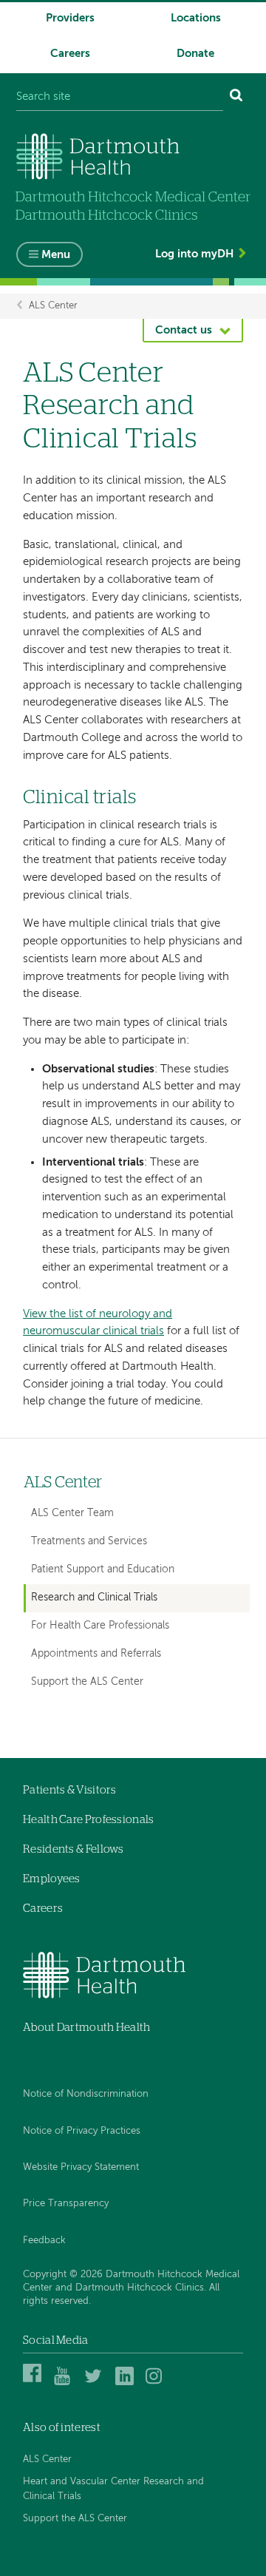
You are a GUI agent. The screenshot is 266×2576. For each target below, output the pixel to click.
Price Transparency (66, 2204)
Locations (196, 18)
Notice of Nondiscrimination (86, 2094)
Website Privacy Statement (81, 2167)
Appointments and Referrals (96, 1654)
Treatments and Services (89, 1541)
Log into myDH (194, 254)
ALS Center (53, 306)
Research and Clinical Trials (94, 1598)
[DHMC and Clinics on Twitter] (96, 2383)
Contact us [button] (184, 330)
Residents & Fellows (74, 1849)
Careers (70, 54)
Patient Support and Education (103, 1569)
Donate (195, 54)
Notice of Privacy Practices (82, 2131)
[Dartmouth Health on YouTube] (65, 2383)
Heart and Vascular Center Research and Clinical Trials (113, 2489)
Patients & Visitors (70, 1790)
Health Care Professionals (89, 1820)
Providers (70, 18)
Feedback (44, 2241)
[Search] (236, 97)
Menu (56, 255)
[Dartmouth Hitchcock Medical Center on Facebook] (34, 2383)
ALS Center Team (72, 1513)
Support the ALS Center (87, 1682)
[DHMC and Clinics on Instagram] (157, 2383)
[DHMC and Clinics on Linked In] (127, 2383)
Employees (52, 1879)
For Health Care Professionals (100, 1626)
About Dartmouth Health (87, 2028)
